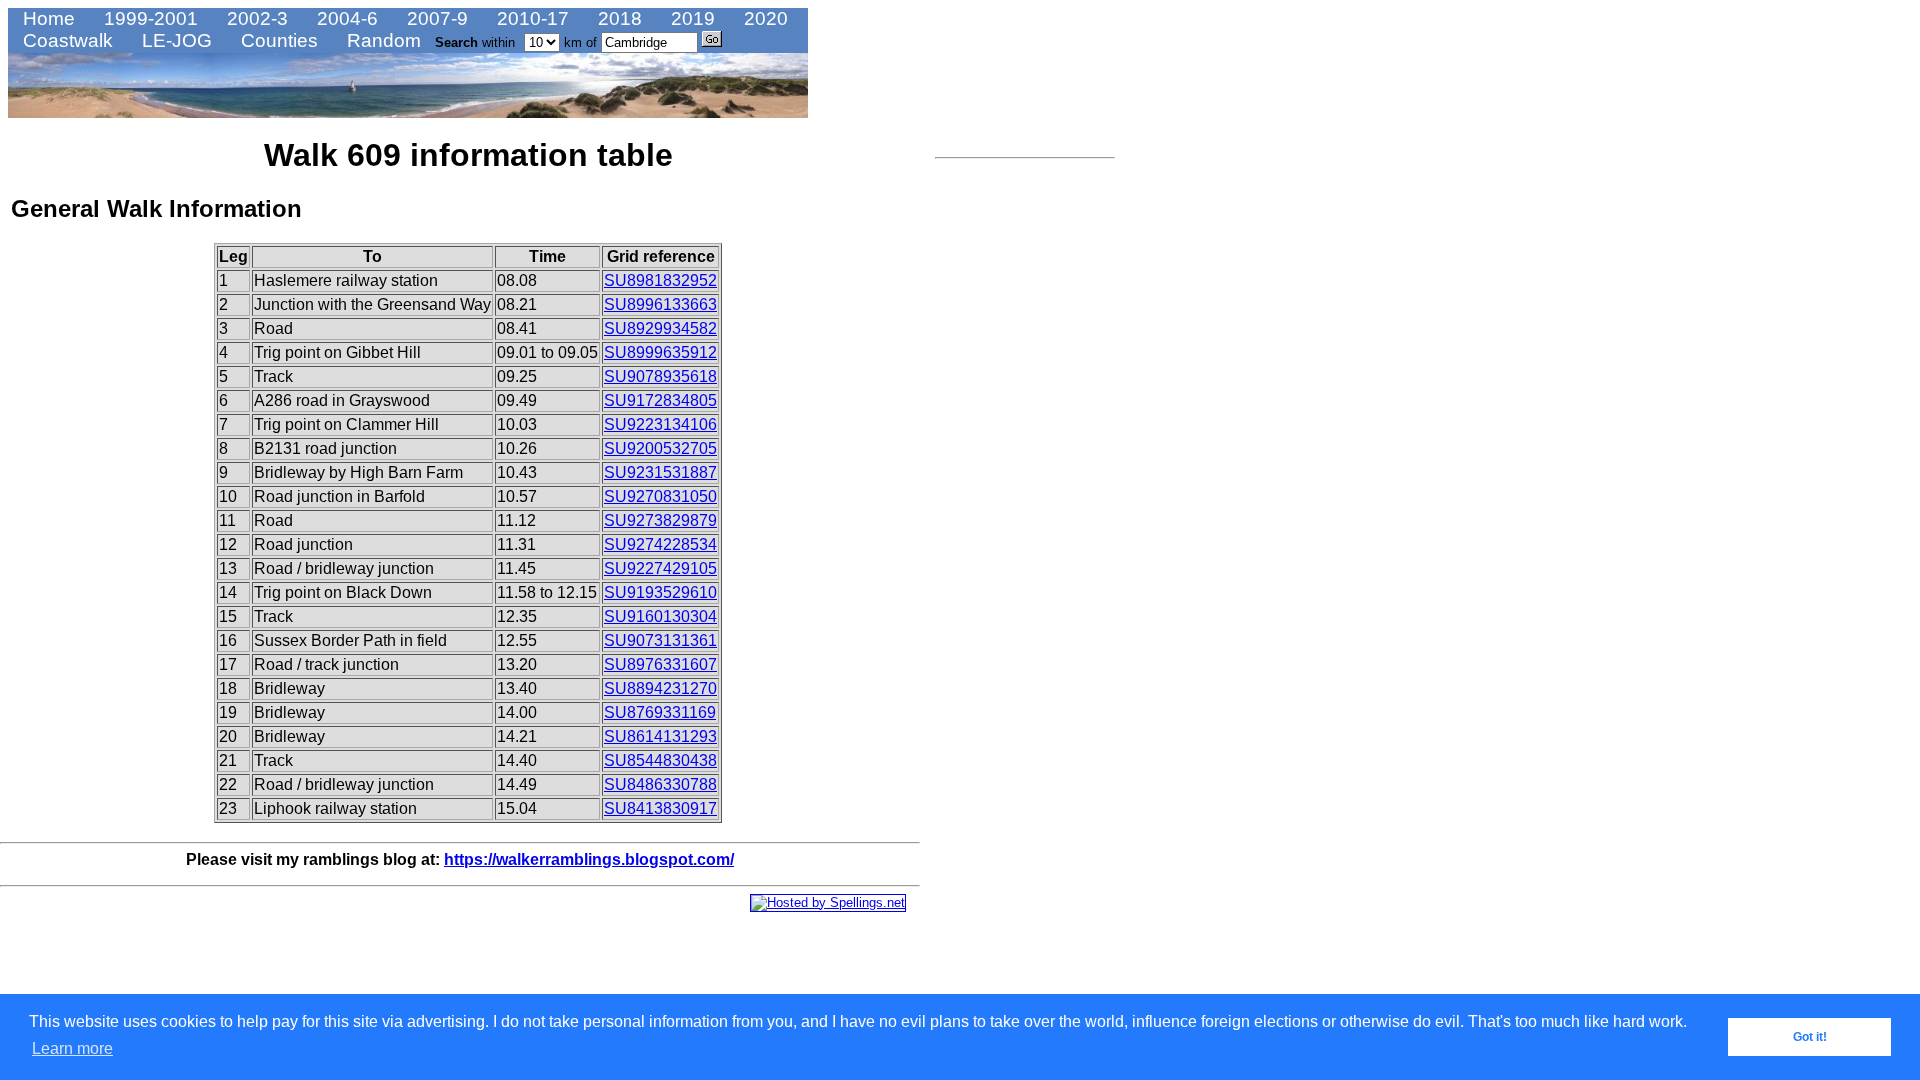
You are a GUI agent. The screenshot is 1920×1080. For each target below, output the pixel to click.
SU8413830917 (660, 808)
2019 (690, 18)
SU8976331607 (660, 664)
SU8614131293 (660, 736)
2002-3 (255, 18)
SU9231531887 (660, 472)
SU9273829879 (660, 520)
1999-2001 (148, 18)
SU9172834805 (660, 400)
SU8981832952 (660, 280)
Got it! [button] (1810, 1037)
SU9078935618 (660, 376)
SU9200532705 (660, 448)
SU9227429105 (660, 568)
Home (46, 18)
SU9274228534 (660, 544)
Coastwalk (65, 40)
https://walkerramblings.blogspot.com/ (589, 859)
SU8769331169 (660, 712)
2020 (763, 18)
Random (381, 40)
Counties (277, 40)
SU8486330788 (660, 784)
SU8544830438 (660, 760)
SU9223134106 (660, 424)
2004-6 (345, 18)
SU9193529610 (660, 592)
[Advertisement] (995, 465)
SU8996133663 (660, 304)
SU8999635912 (660, 352)
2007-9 (435, 18)
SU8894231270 (660, 688)
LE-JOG (174, 40)
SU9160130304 (660, 616)
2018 (617, 18)
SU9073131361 (660, 640)
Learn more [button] (72, 1048)
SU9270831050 (660, 496)
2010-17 (530, 18)
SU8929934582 (660, 328)
